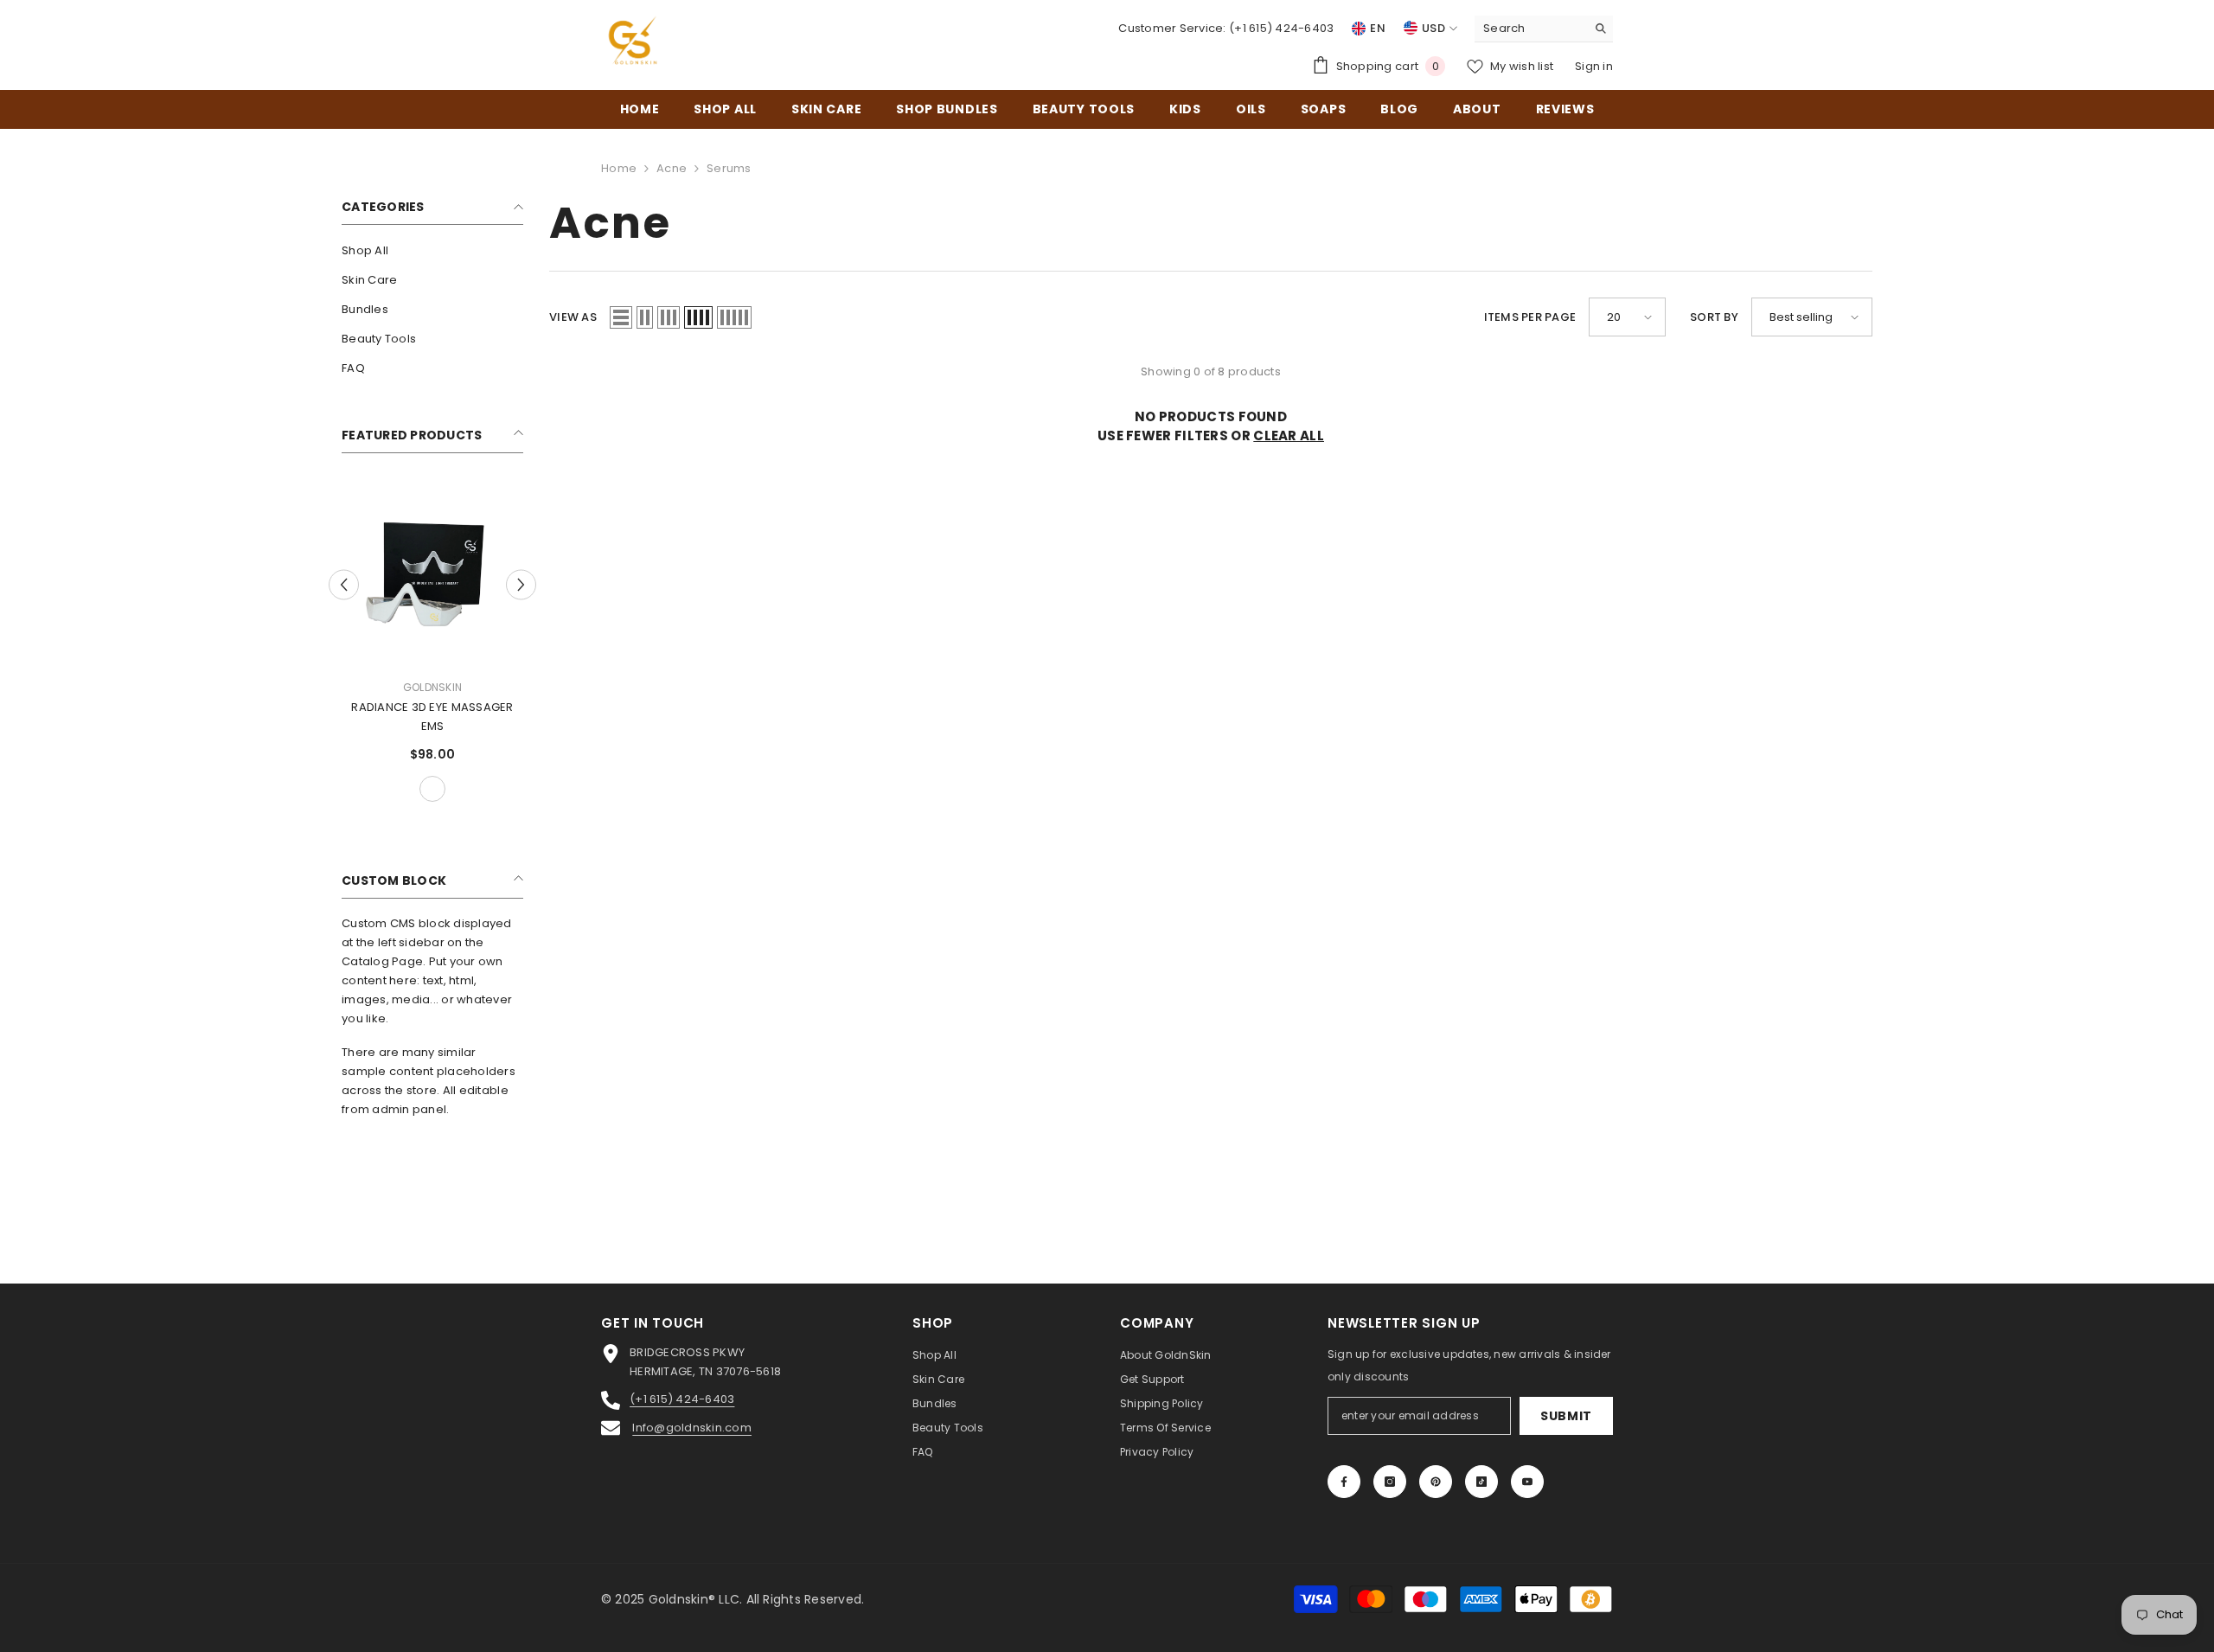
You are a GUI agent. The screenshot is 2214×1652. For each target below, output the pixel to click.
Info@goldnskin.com (692, 1428)
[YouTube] (1527, 1482)
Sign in (1594, 66)
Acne (672, 168)
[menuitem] (432, 251)
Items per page (1530, 317)
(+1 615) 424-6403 (1281, 28)
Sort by (1714, 317)
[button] (344, 584)
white (432, 789)
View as (573, 317)
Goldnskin (432, 687)
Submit (1566, 1416)
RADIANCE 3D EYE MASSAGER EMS (432, 717)
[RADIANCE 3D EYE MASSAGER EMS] (432, 574)
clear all (1289, 435)
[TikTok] (1481, 1482)
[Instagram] (1390, 1482)
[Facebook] (1344, 1482)
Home (619, 168)
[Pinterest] (1436, 1482)
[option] (432, 645)
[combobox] (1530, 29)
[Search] (1544, 29)
